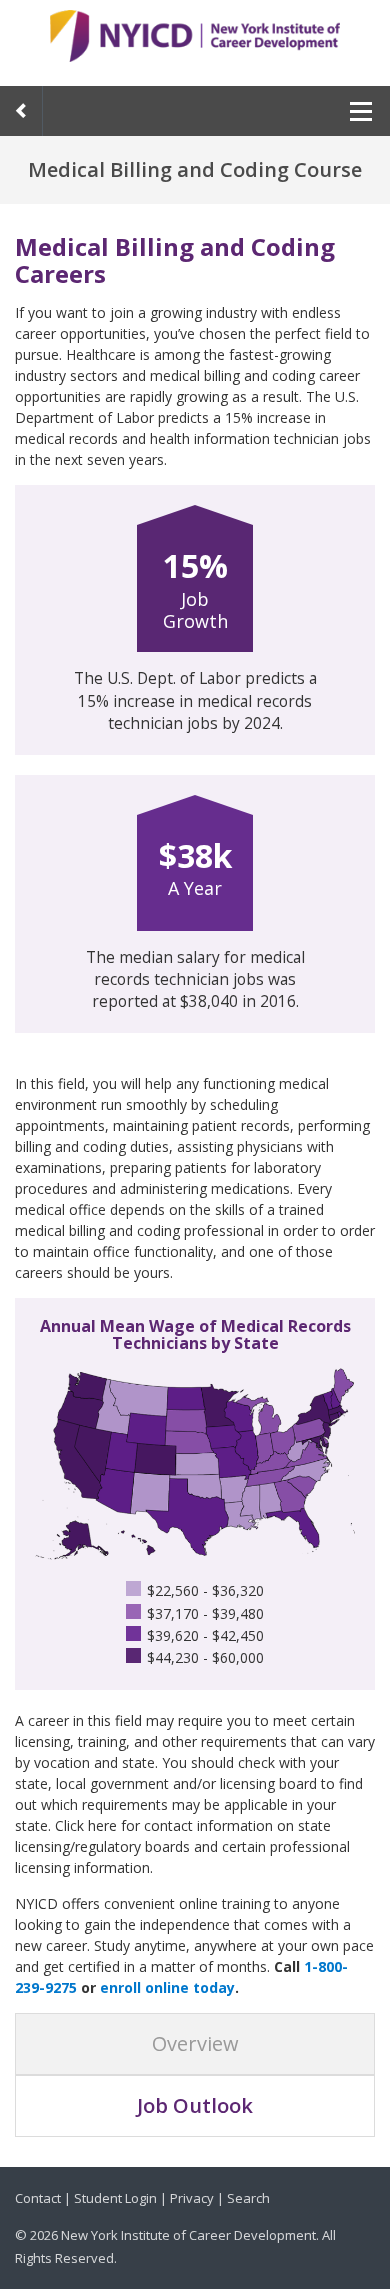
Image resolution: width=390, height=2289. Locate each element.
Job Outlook (195, 2105)
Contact (38, 2198)
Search (248, 2198)
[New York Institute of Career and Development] (195, 40)
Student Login (115, 2198)
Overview (195, 2043)
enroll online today (167, 1987)
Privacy (192, 2198)
